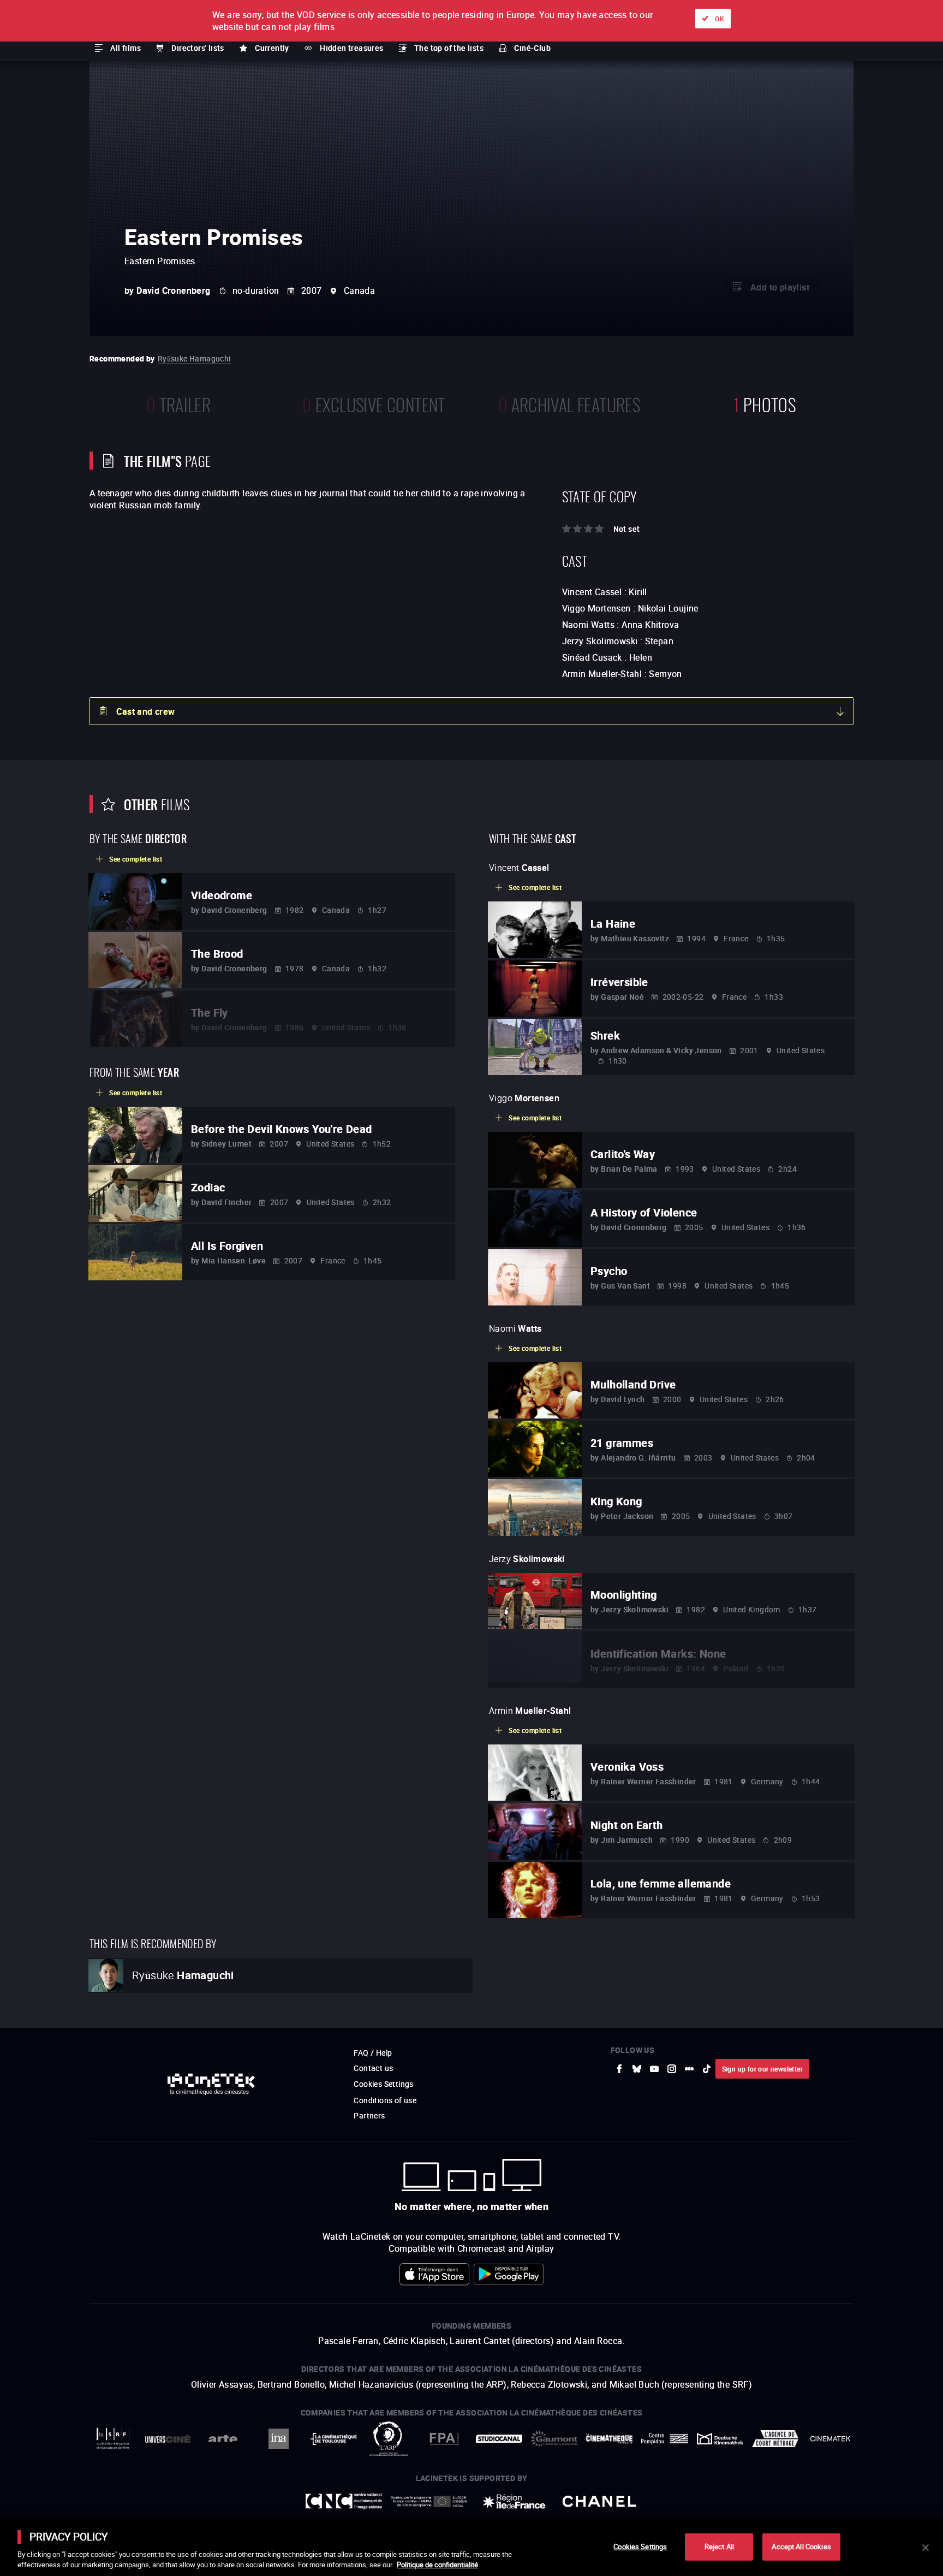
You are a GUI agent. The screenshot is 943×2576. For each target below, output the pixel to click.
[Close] (926, 2548)
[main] (471, 2548)
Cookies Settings (640, 2547)
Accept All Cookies (801, 2547)
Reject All (719, 2547)
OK (720, 19)
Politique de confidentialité (437, 2565)
